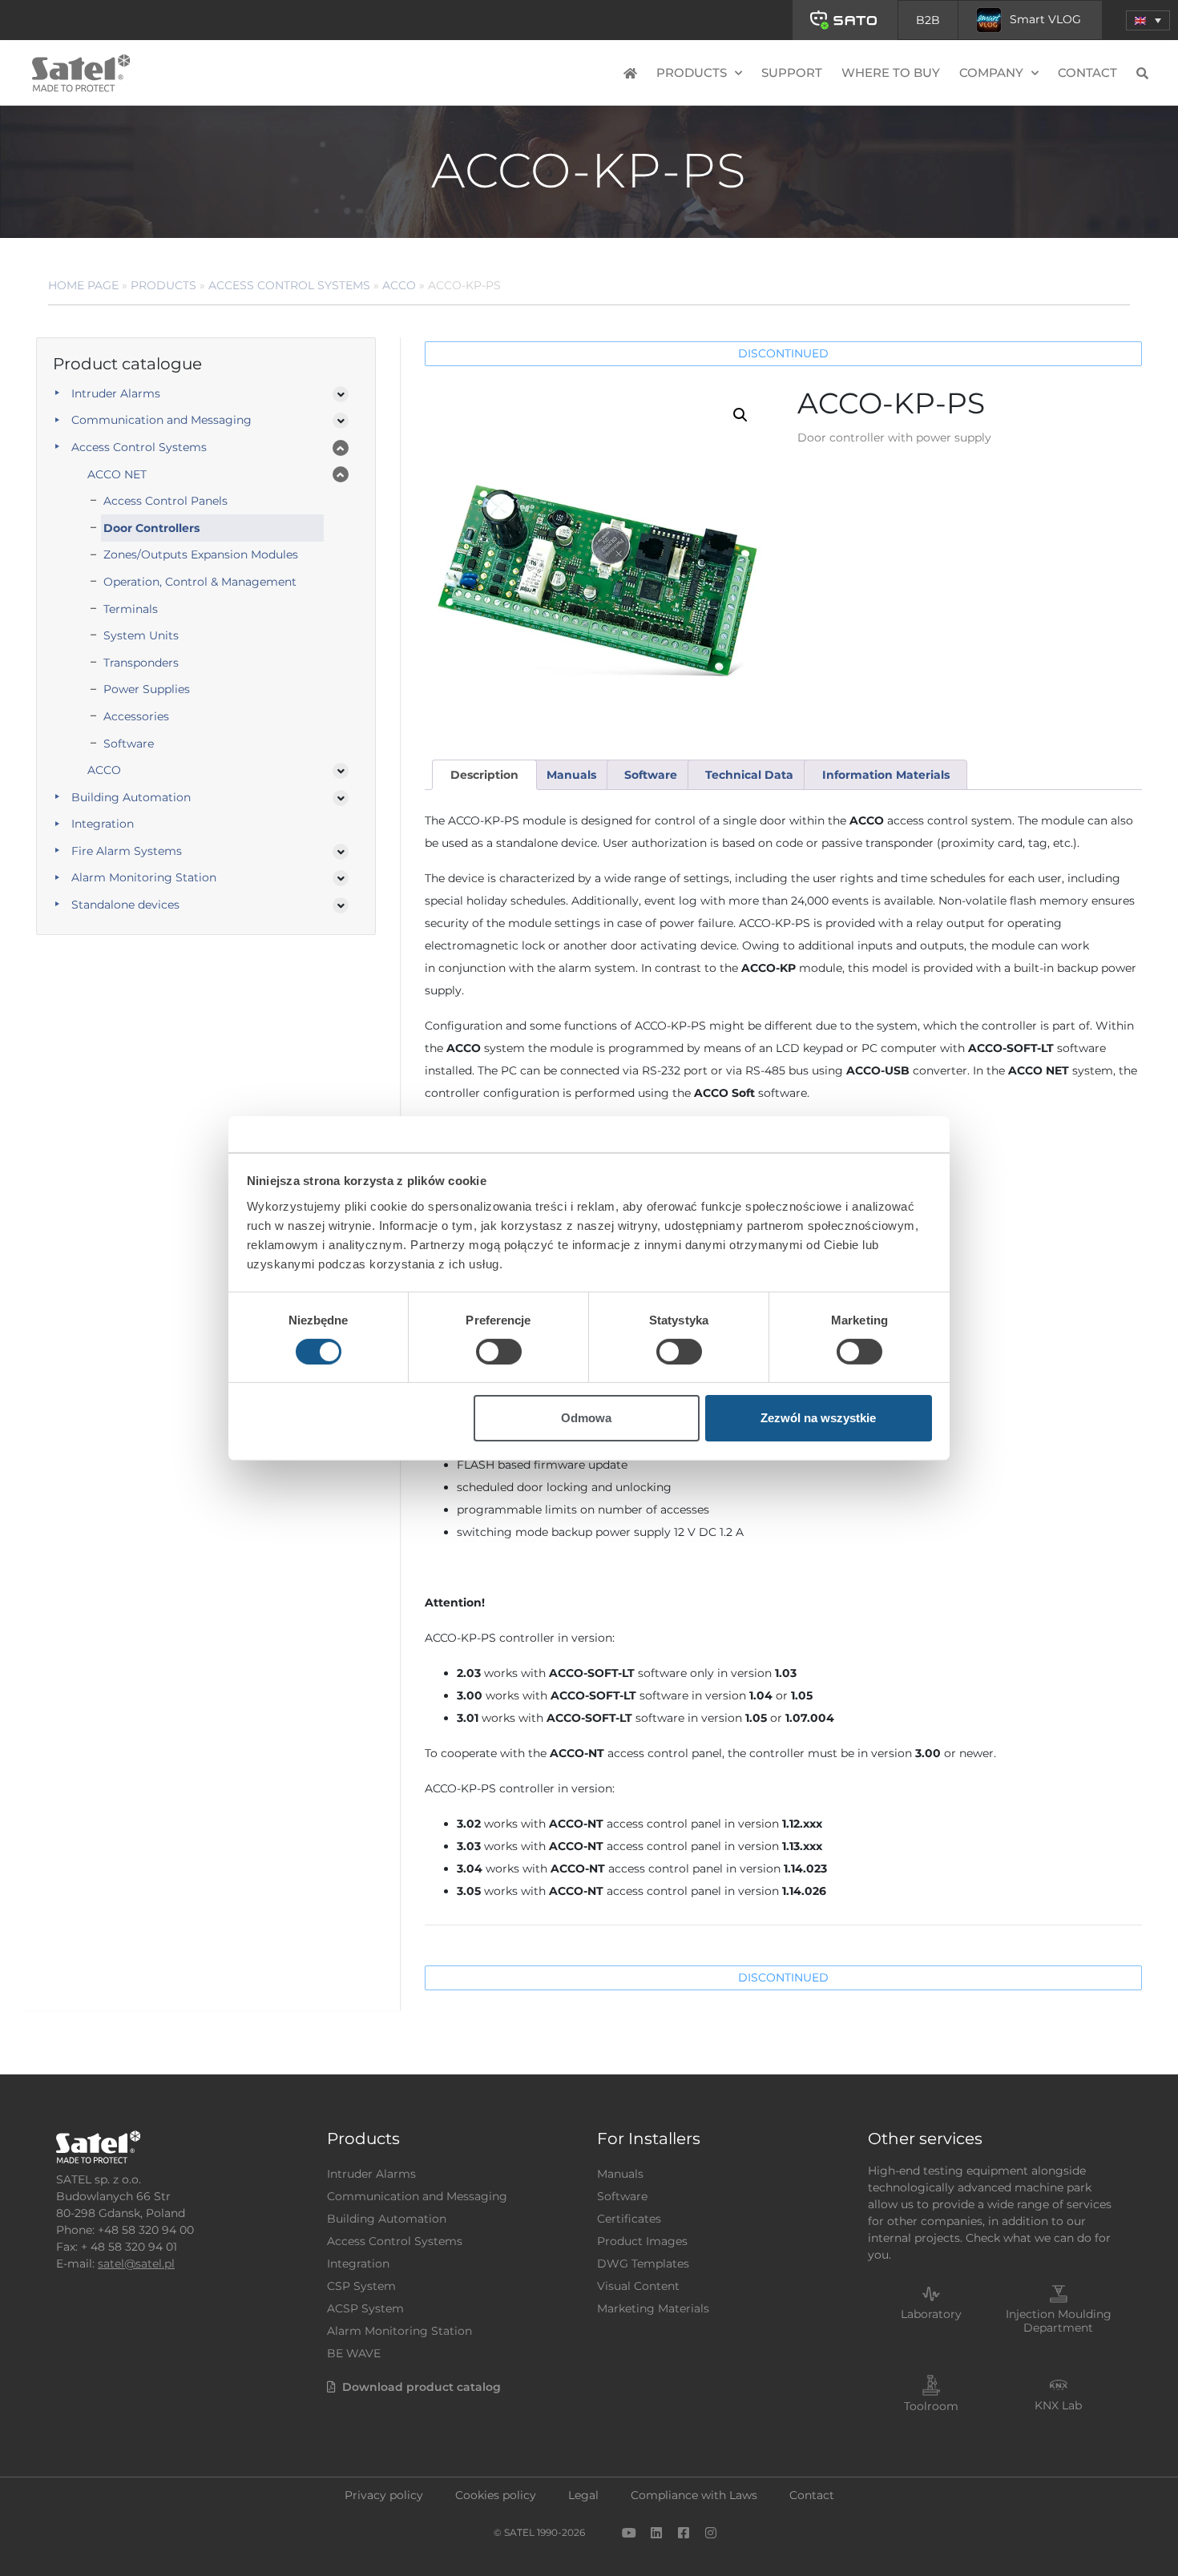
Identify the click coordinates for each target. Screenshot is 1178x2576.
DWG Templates (643, 2264)
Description (484, 775)
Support (792, 73)
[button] (1148, 20)
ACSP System (365, 2308)
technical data (749, 775)
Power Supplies (147, 689)
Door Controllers (151, 528)
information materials (886, 775)
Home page (83, 285)
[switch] (499, 1352)
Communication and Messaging (161, 420)
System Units (141, 635)
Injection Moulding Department (1059, 2321)
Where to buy (891, 73)
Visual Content (638, 2286)
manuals (571, 775)
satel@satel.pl (136, 2264)
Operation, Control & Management (200, 582)
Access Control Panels (165, 501)
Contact (1087, 73)
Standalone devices (125, 905)
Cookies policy (496, 2495)
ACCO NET (117, 474)
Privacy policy (384, 2495)
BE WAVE (354, 2353)
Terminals (131, 609)
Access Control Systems (289, 285)
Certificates (629, 2219)
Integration (103, 824)
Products (163, 285)
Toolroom (931, 2406)
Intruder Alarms (116, 393)
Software (129, 744)
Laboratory (931, 2314)
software (651, 775)
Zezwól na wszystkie (818, 1418)
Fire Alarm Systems (127, 851)
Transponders (141, 663)
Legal (583, 2495)
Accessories (136, 716)
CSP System (361, 2286)
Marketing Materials (653, 2308)
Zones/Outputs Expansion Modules (201, 554)
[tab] (484, 775)
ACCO (399, 285)
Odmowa (586, 1418)
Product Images (642, 2241)
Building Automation (131, 797)
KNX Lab (1058, 2405)
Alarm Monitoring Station (144, 877)
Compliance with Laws (694, 2495)
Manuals (620, 2174)
